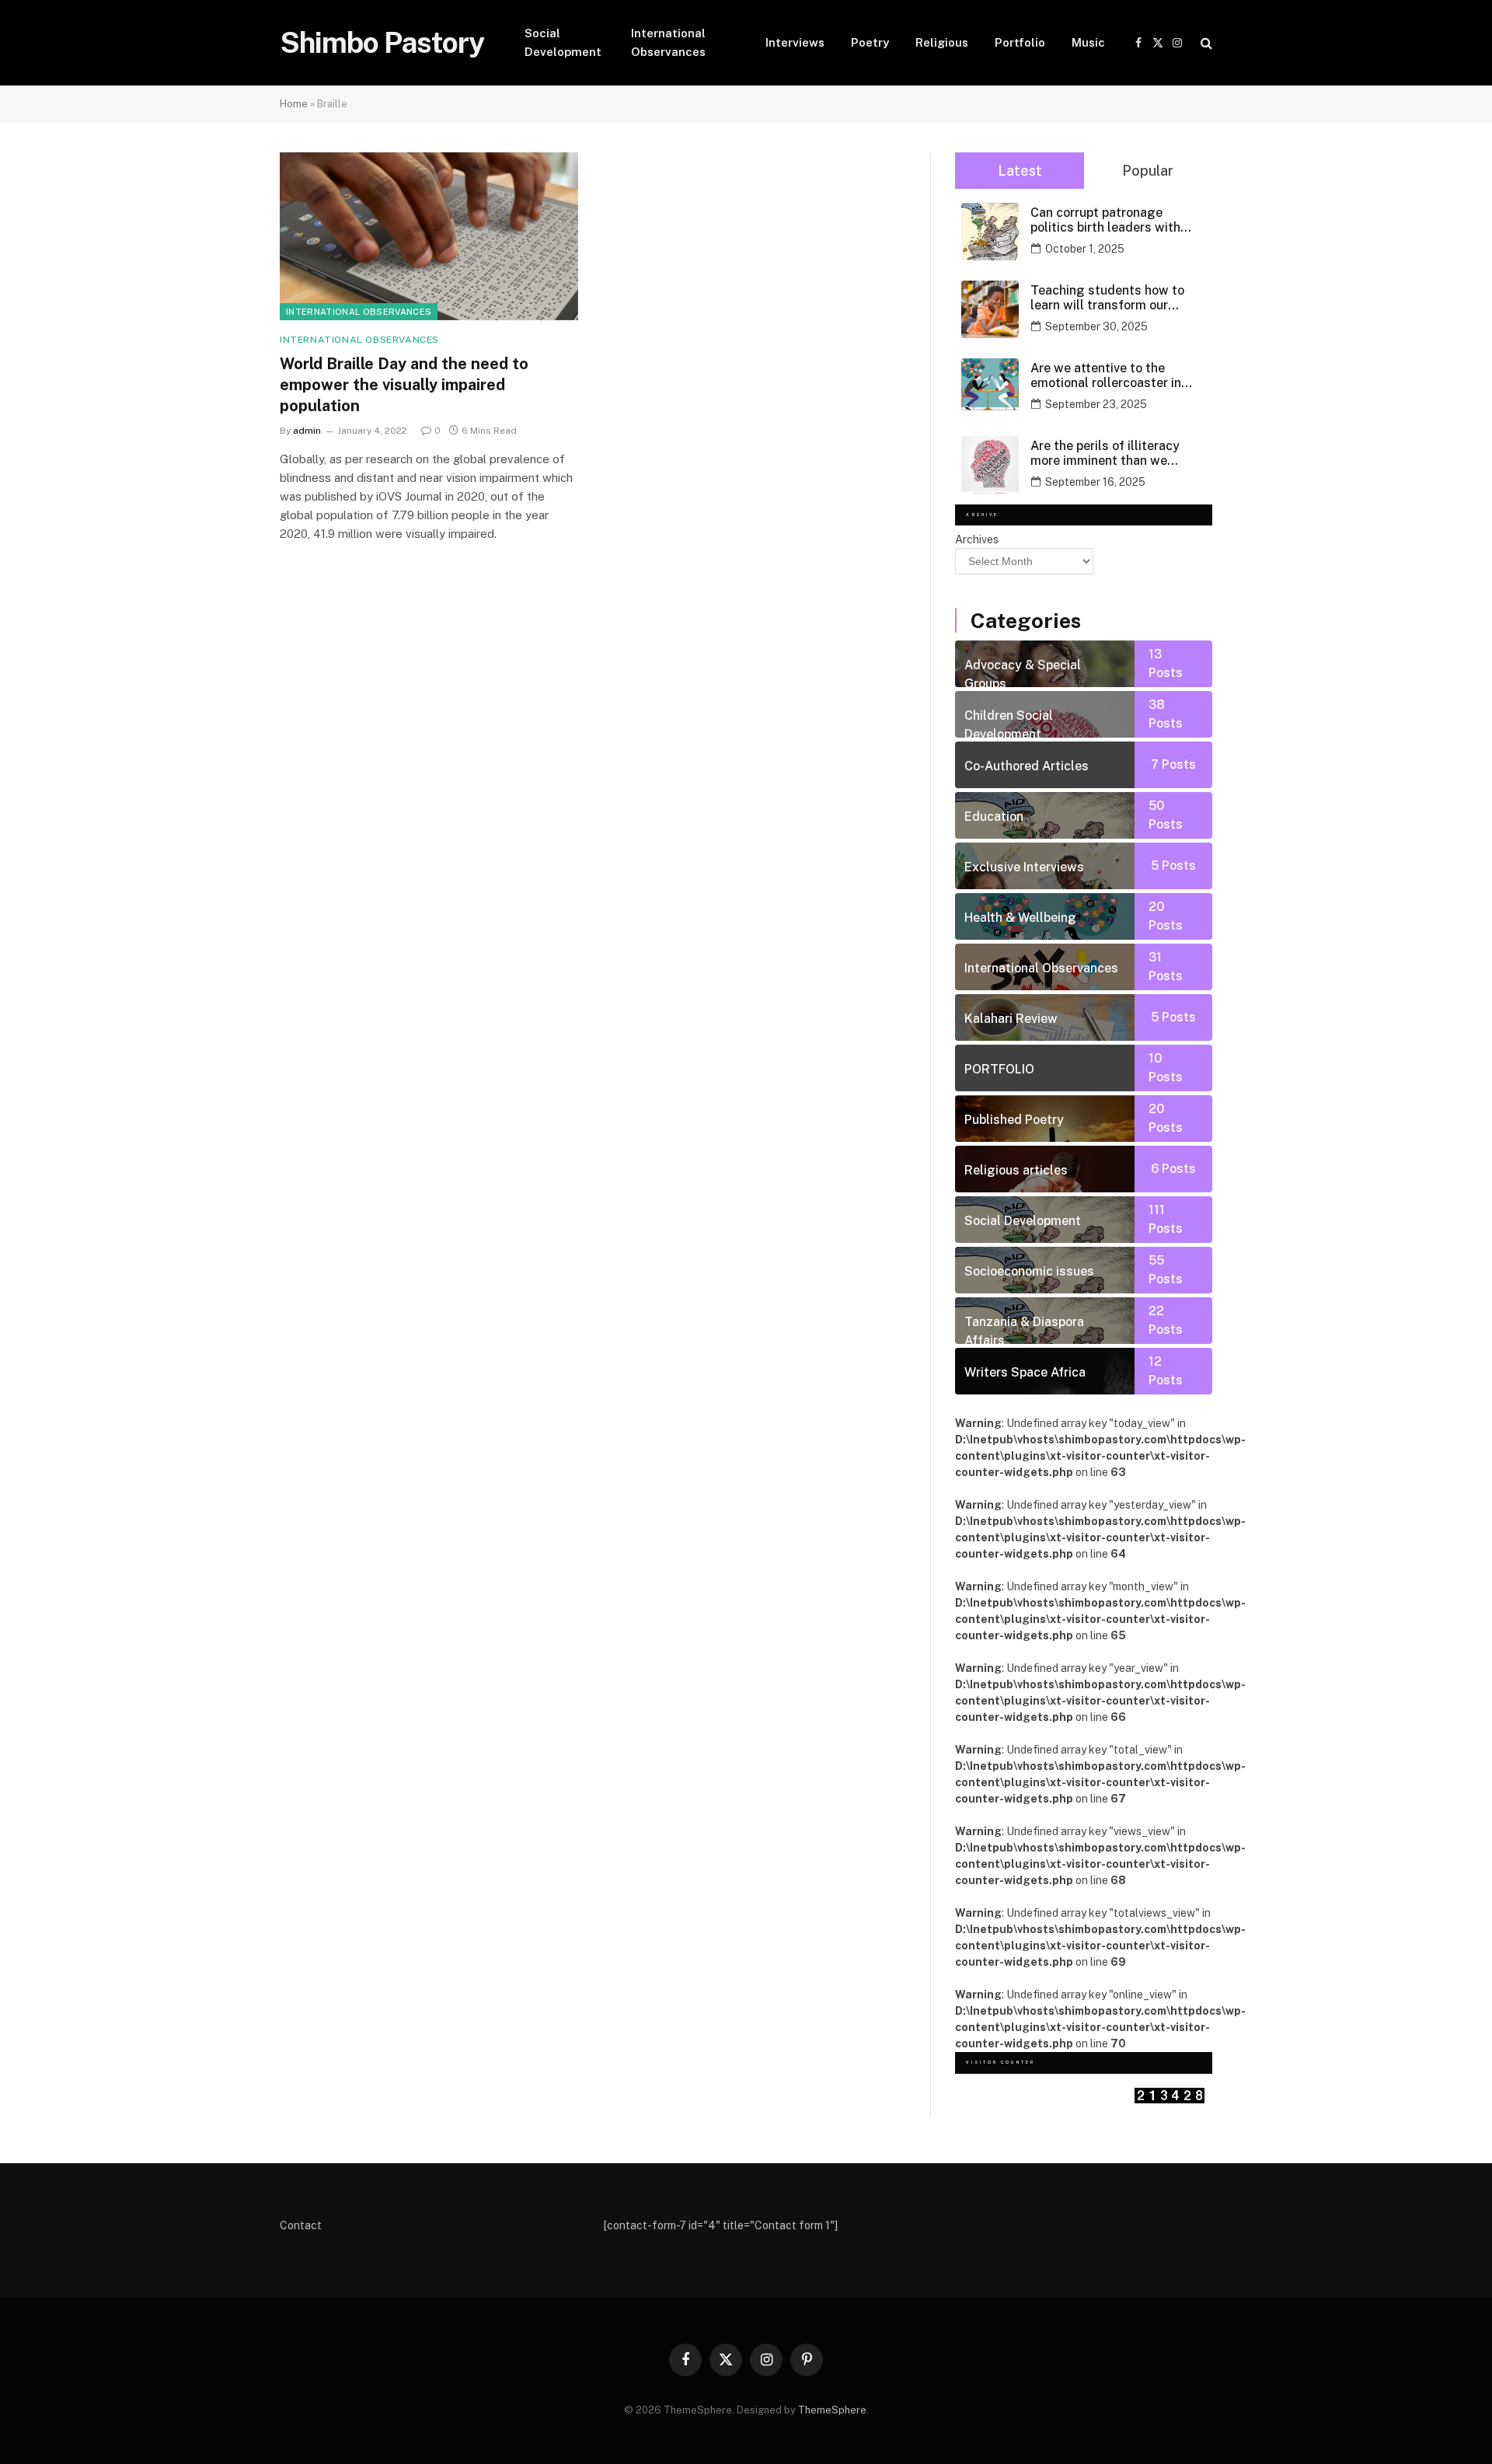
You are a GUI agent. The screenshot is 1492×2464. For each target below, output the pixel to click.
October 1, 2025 (1085, 249)
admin (307, 431)
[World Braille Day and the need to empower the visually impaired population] (429, 236)
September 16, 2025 (1095, 482)
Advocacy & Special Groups (1023, 672)
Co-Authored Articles (1027, 766)
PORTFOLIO (999, 1069)
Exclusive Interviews (1024, 867)
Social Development (563, 42)
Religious (942, 42)
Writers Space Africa (1025, 1372)
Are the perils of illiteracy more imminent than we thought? (1105, 453)
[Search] (1205, 43)
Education (994, 817)
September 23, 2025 (1096, 404)
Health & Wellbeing (1020, 918)
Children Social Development (1009, 723)
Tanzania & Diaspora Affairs (1024, 1329)
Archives (977, 539)
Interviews (795, 42)
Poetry (870, 42)
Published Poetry (1014, 1120)
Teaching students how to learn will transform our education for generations (1107, 298)
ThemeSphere (832, 2410)
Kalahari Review (1011, 1019)
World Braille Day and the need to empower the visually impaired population (404, 385)
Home (294, 104)
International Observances (668, 42)
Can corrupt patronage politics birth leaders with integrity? (1105, 220)
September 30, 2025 (1096, 326)
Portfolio (1020, 42)
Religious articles (1016, 1170)
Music (1088, 42)
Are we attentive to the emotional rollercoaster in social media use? (1106, 375)
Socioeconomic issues (1029, 1271)
